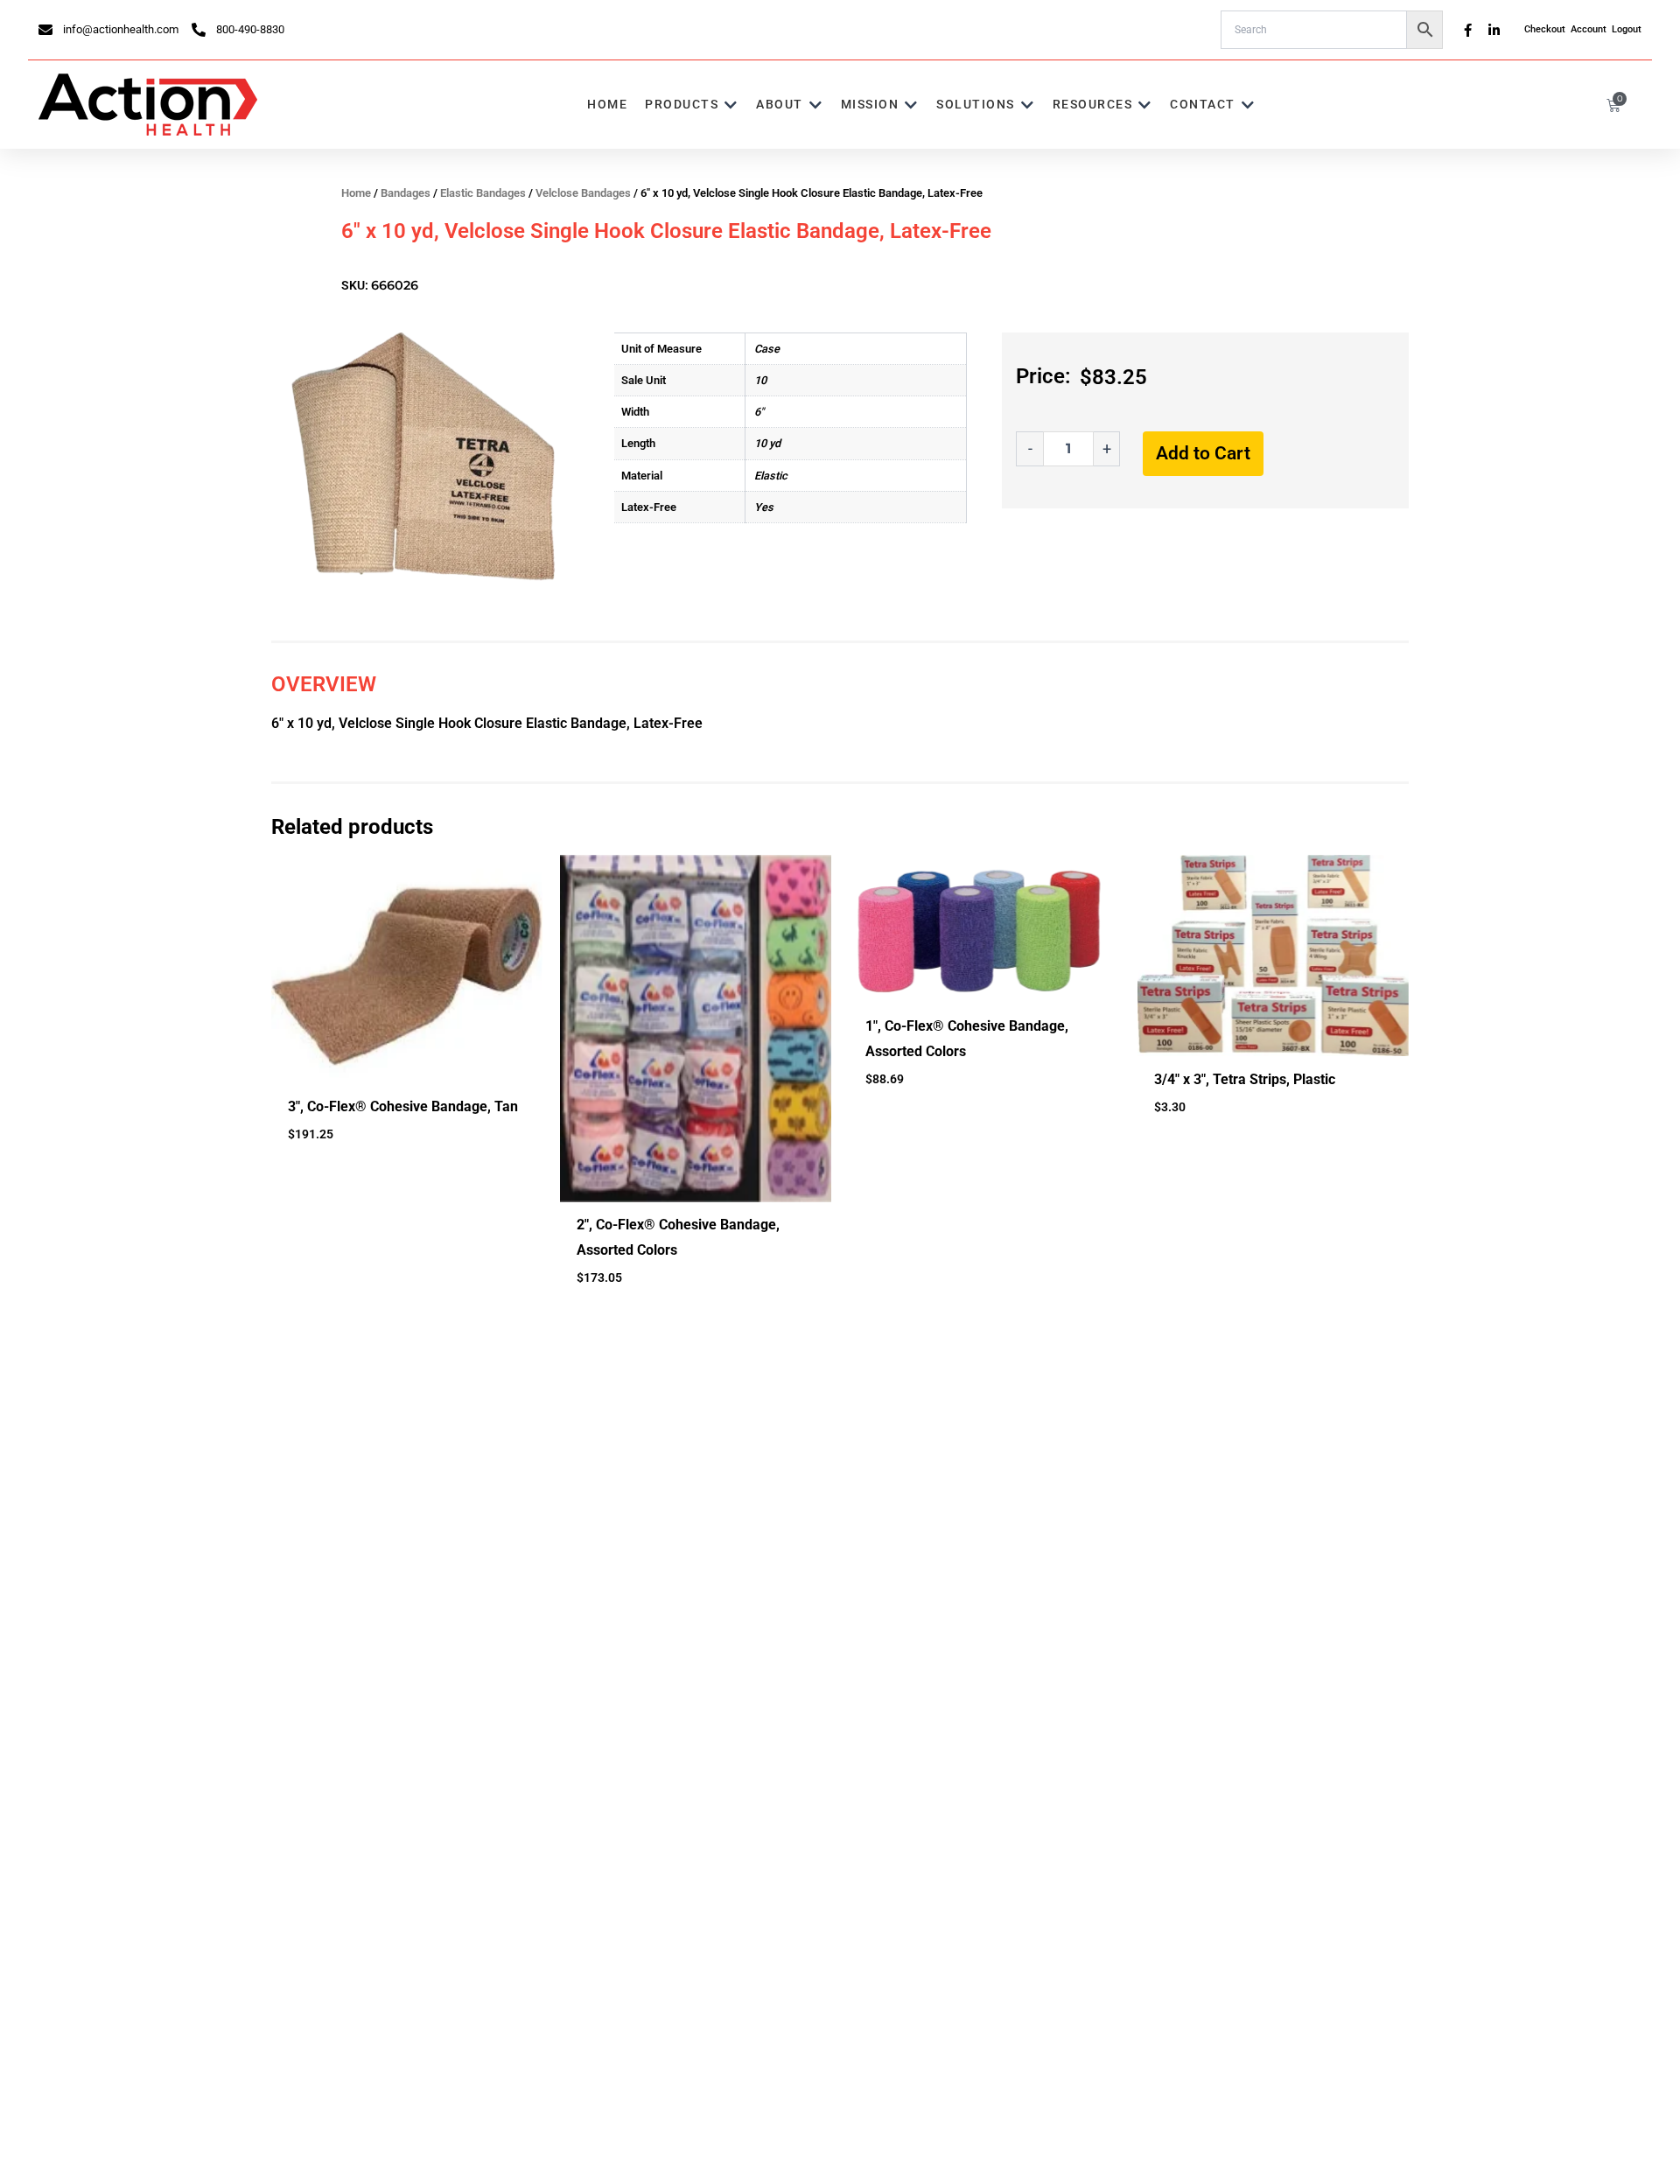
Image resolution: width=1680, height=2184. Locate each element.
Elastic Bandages (483, 193)
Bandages (406, 193)
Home (356, 193)
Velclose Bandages (583, 193)
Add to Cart (1203, 453)
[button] (692, 105)
